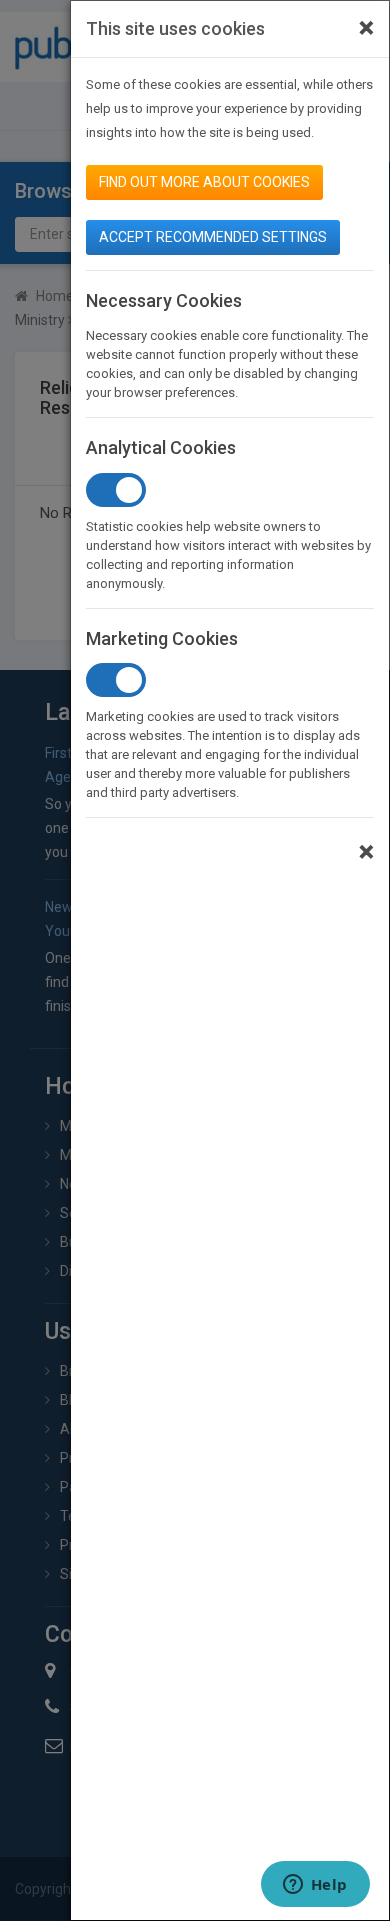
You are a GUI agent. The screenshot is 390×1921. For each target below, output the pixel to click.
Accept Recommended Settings (213, 237)
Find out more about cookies (204, 182)
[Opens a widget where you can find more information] (315, 1886)
